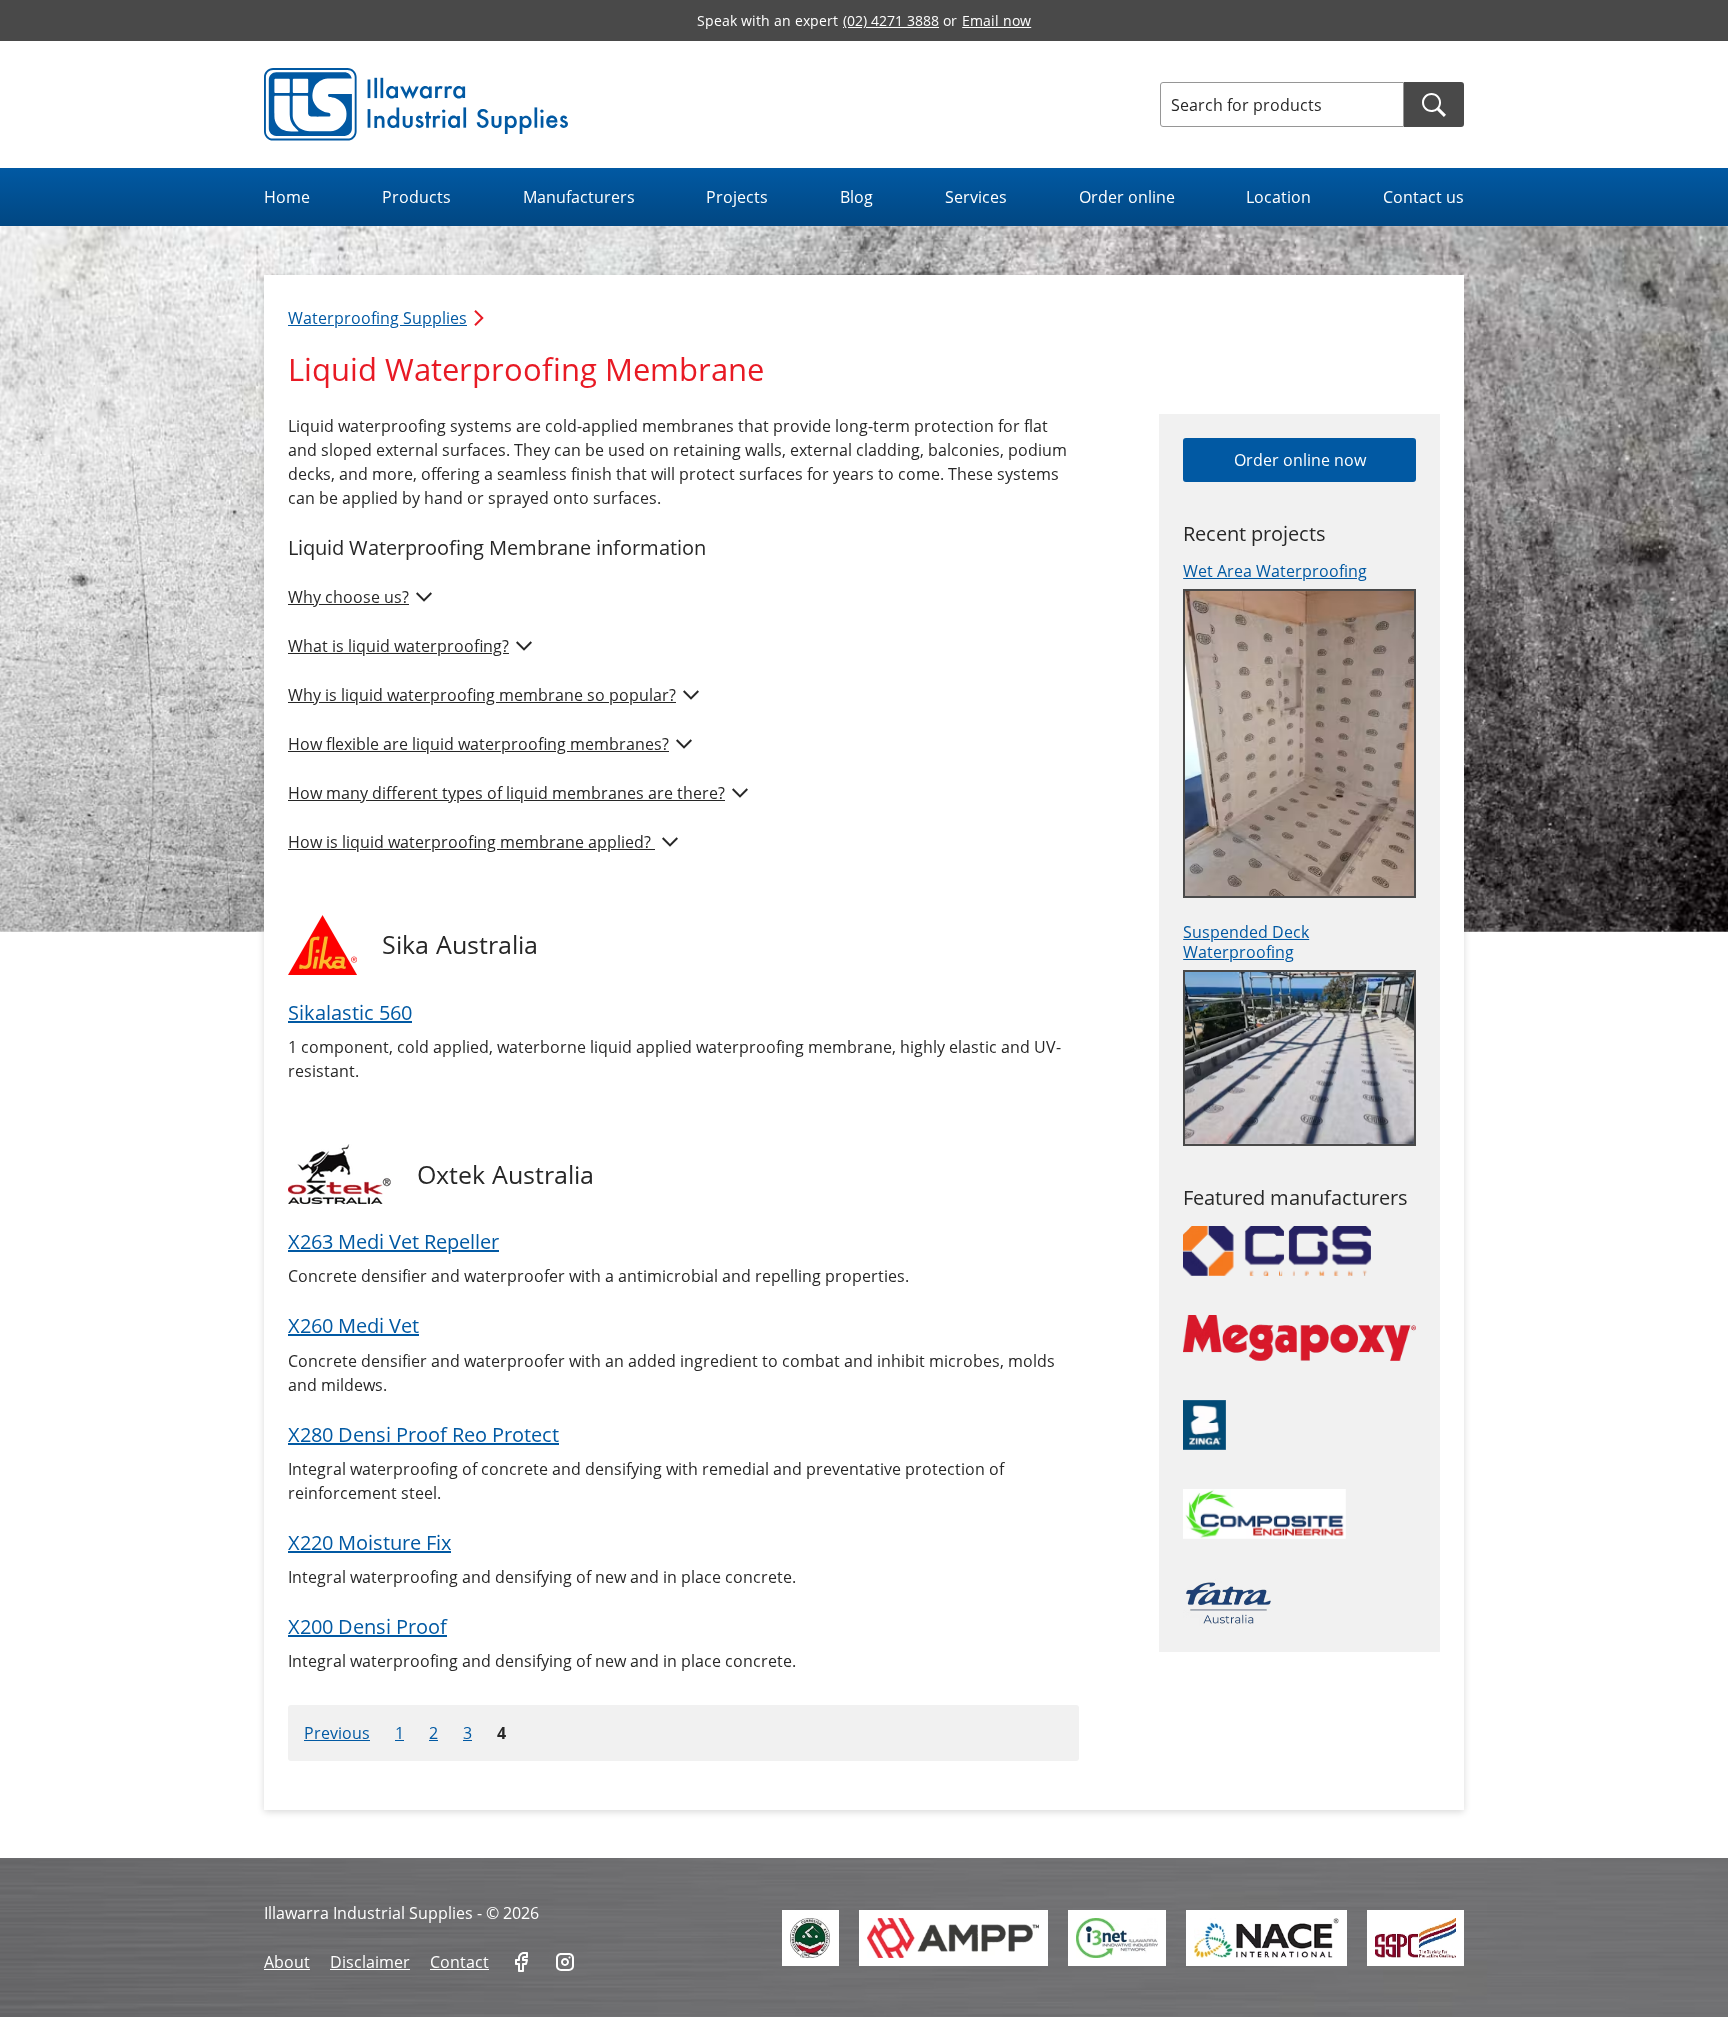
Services (976, 197)
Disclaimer (370, 1962)
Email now (996, 20)
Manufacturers (579, 197)
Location (1278, 197)
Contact (459, 1962)
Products (416, 197)
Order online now (1300, 460)
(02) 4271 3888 (891, 20)
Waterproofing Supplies (377, 318)
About (287, 1962)
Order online (1127, 197)
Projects (737, 197)
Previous (337, 1733)
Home (287, 197)
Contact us (1423, 197)
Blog (856, 197)
